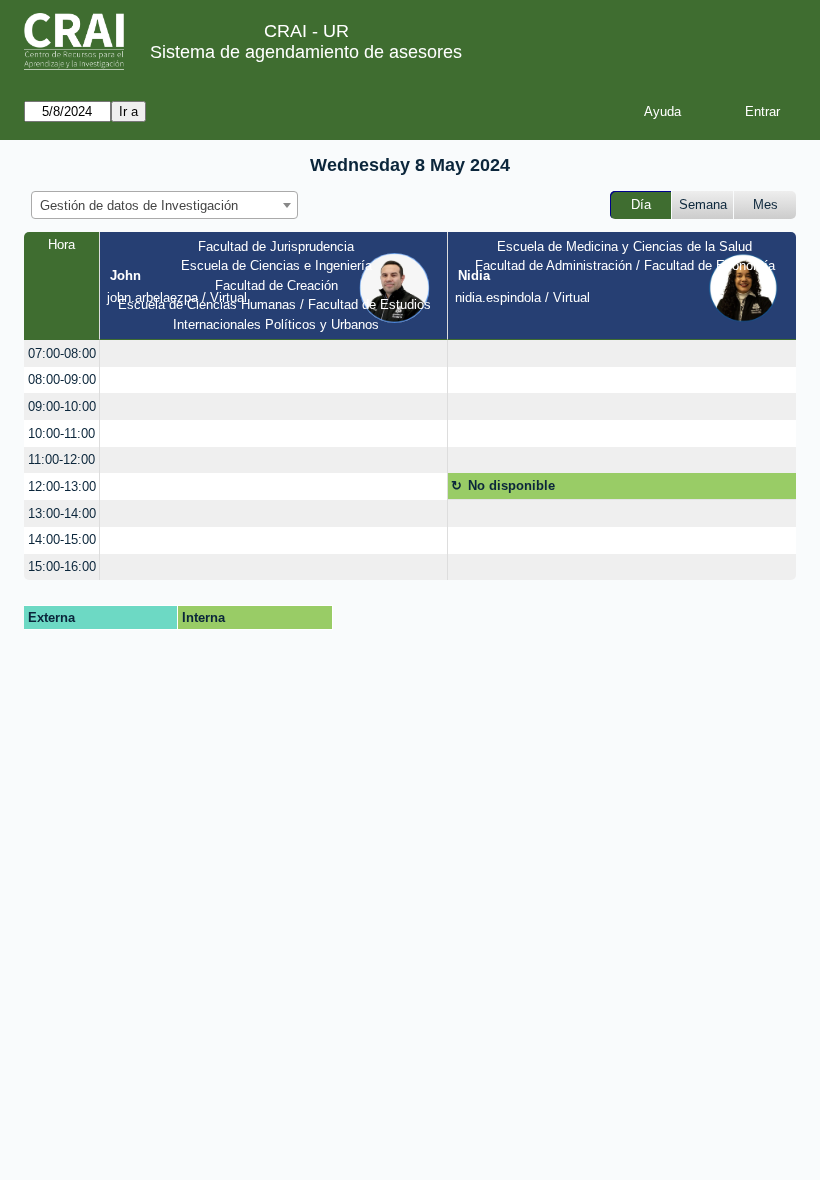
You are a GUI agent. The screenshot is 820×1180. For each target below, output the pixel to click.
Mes (765, 204)
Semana (703, 204)
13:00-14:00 (62, 513)
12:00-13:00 (62, 486)
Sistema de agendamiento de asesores (306, 52)
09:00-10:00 (62, 406)
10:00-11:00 (61, 433)
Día (641, 204)
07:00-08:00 (62, 353)
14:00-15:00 (62, 539)
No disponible (511, 485)
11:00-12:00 (61, 459)
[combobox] (164, 205)
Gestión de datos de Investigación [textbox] (139, 205)
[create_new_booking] (273, 353)
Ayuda (662, 111)
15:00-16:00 (62, 566)
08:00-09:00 (62, 379)
